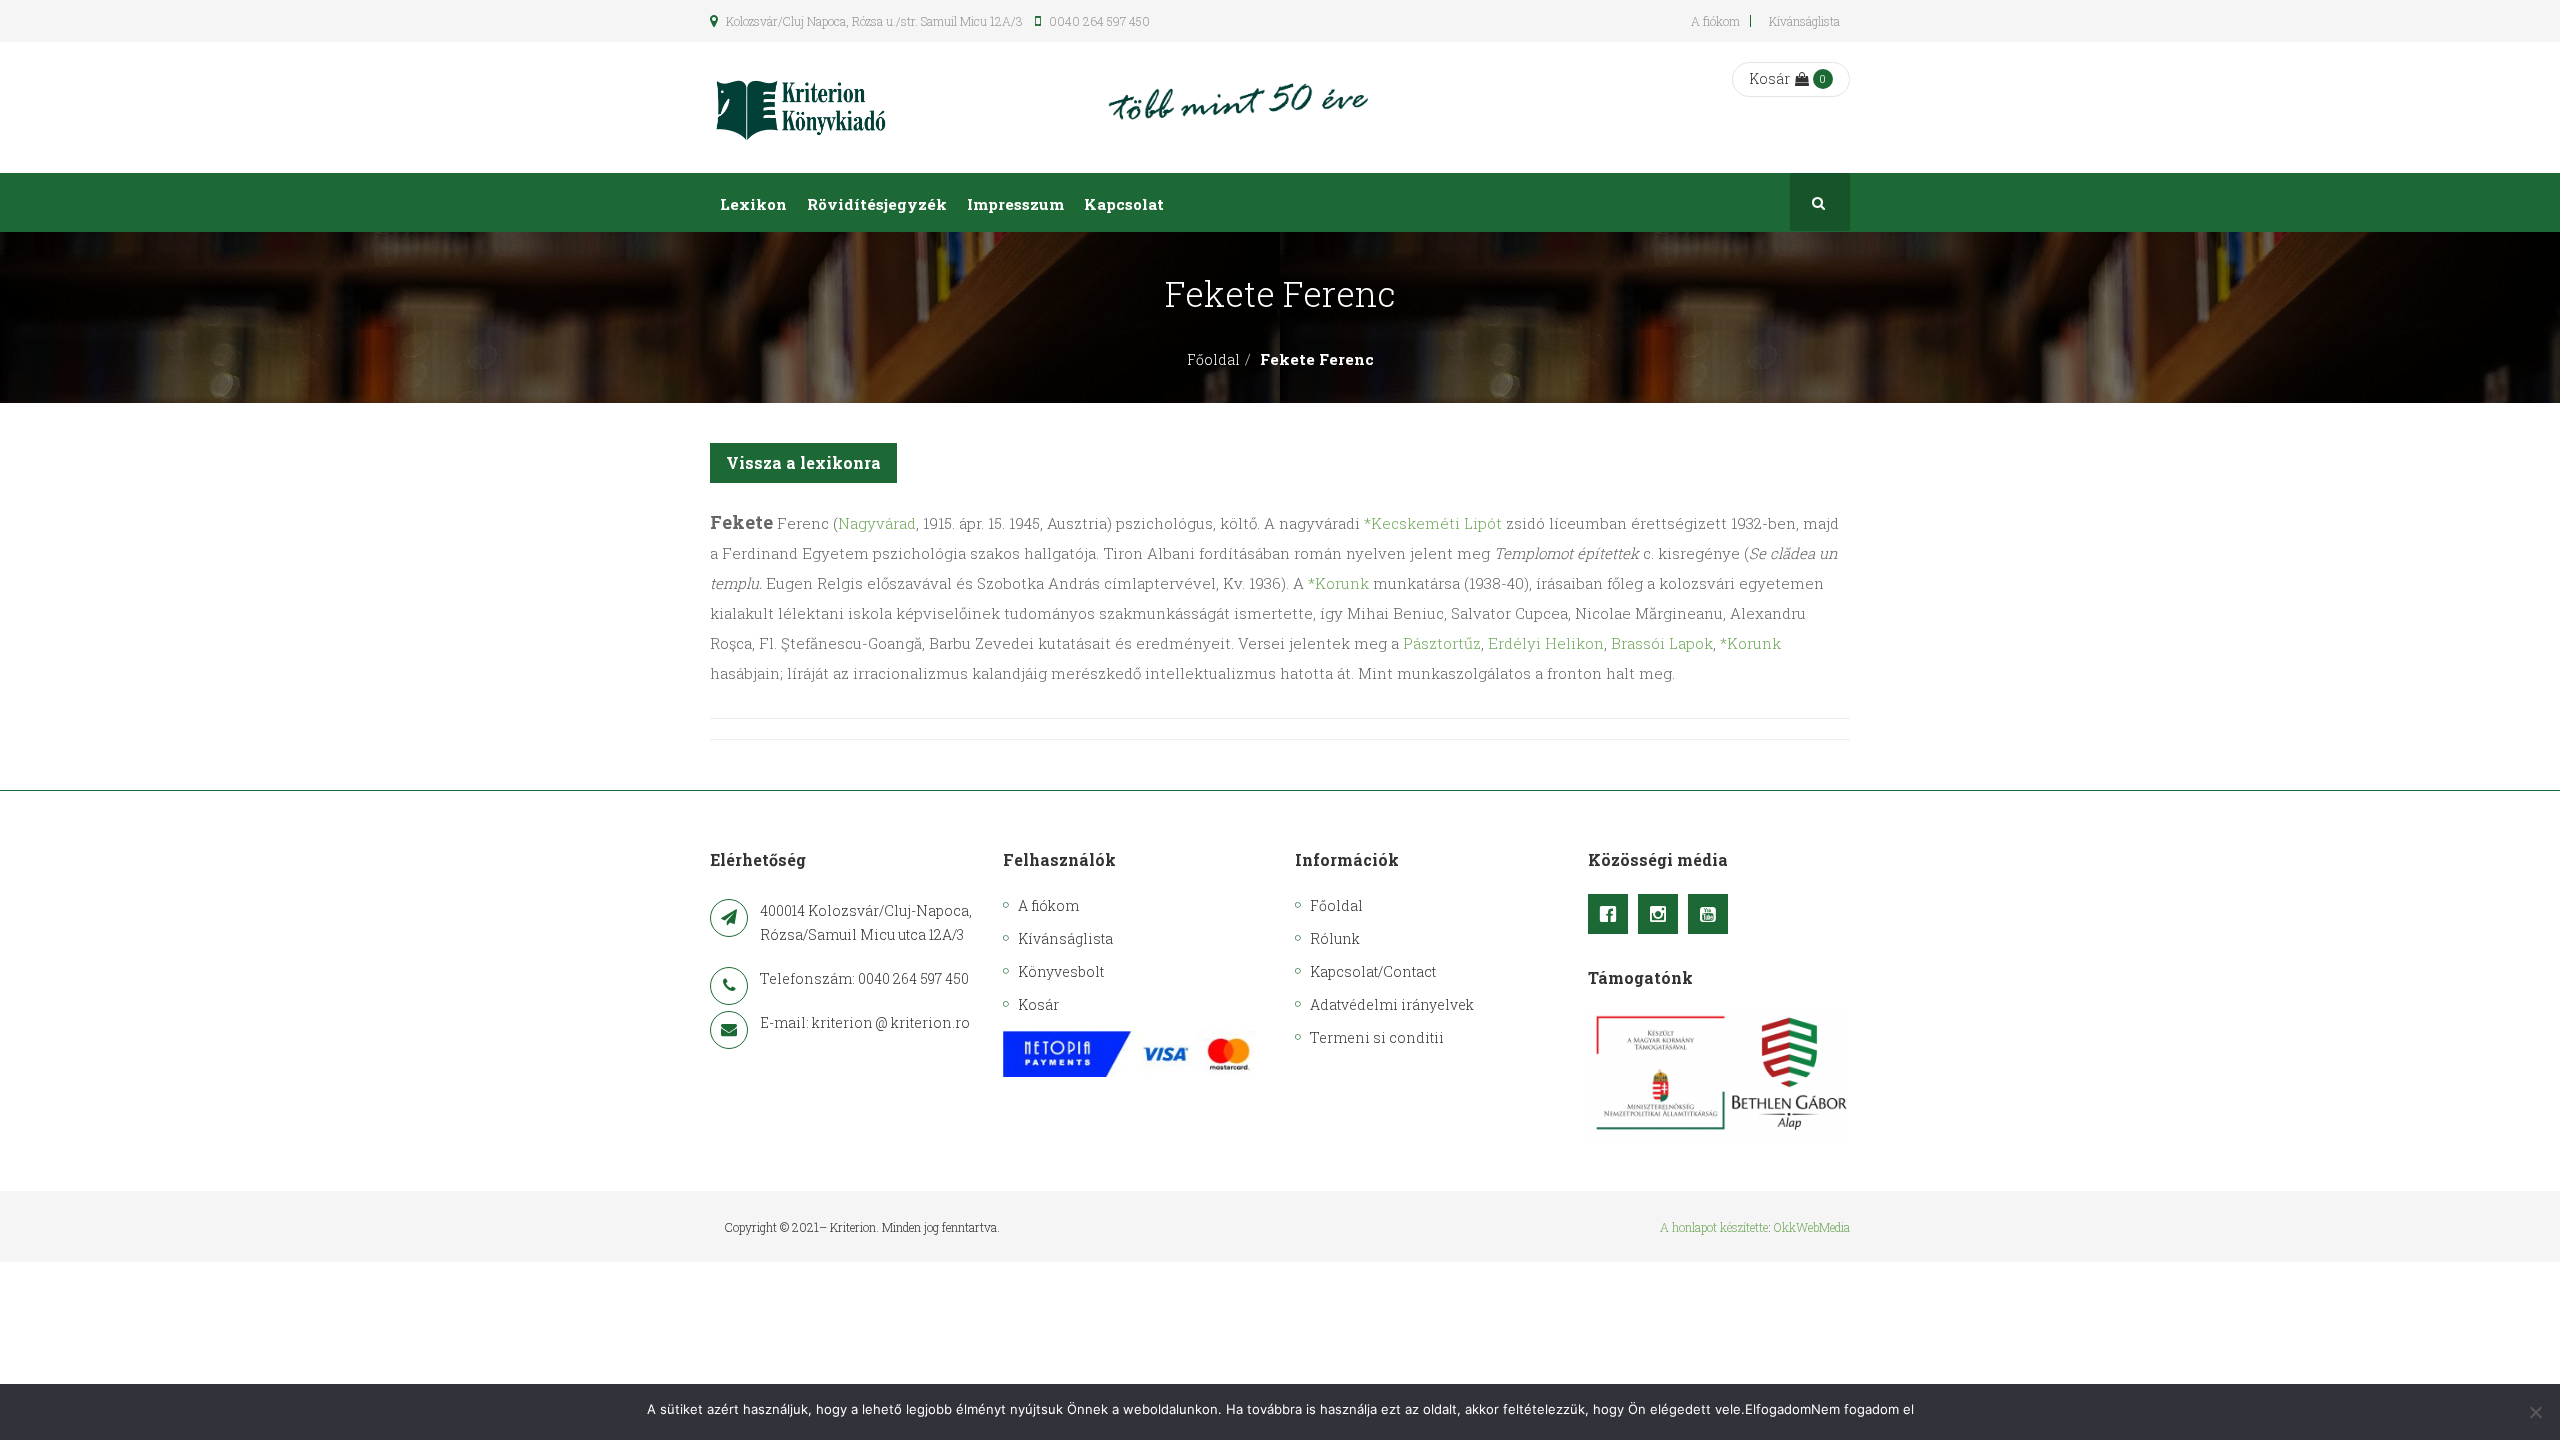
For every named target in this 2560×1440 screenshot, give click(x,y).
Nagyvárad (877, 523)
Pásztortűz (1442, 643)
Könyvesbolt (1061, 971)
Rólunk (1335, 938)
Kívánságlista (1804, 21)
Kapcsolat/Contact (1373, 971)
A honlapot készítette (1714, 1227)
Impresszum (1015, 204)
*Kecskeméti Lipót (1433, 523)
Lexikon (753, 204)
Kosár (1769, 78)
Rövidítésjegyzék (877, 204)
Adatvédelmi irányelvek (1392, 1004)
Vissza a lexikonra (803, 462)
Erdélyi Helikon (1546, 643)
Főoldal (1213, 359)
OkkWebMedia (1812, 1227)
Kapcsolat (1124, 204)
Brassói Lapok (1662, 643)
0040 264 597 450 (1098, 21)
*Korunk (1338, 583)
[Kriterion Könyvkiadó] (801, 107)
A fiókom (1715, 21)
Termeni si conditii (1377, 1037)
